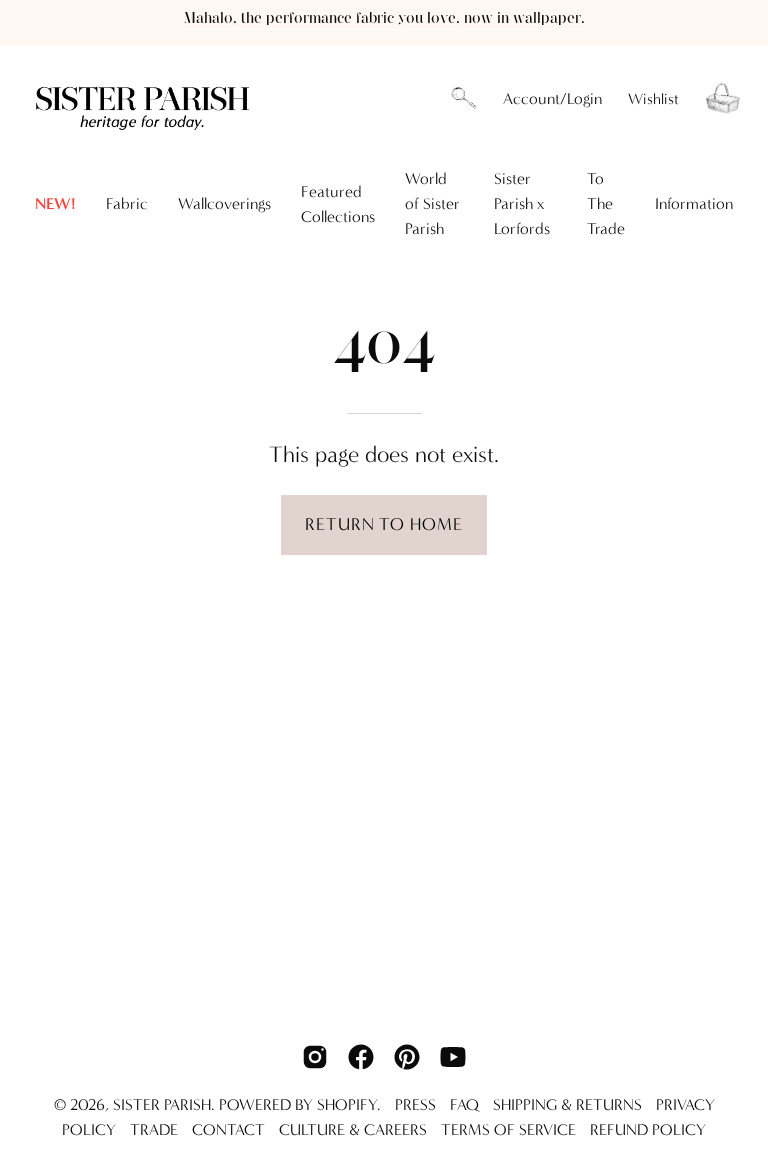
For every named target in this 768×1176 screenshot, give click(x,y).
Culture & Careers (353, 1129)
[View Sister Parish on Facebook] (361, 1057)
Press (415, 1104)
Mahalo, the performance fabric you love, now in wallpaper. (384, 18)
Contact (228, 1129)
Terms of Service (508, 1129)
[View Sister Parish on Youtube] (453, 1057)
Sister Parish (162, 1104)
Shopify (347, 1104)
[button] (464, 99)
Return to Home (383, 524)
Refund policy (648, 1129)
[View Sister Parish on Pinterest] (407, 1057)
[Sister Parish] (145, 98)
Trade (154, 1129)
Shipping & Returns (567, 1104)
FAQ (464, 1104)
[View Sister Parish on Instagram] (315, 1057)
